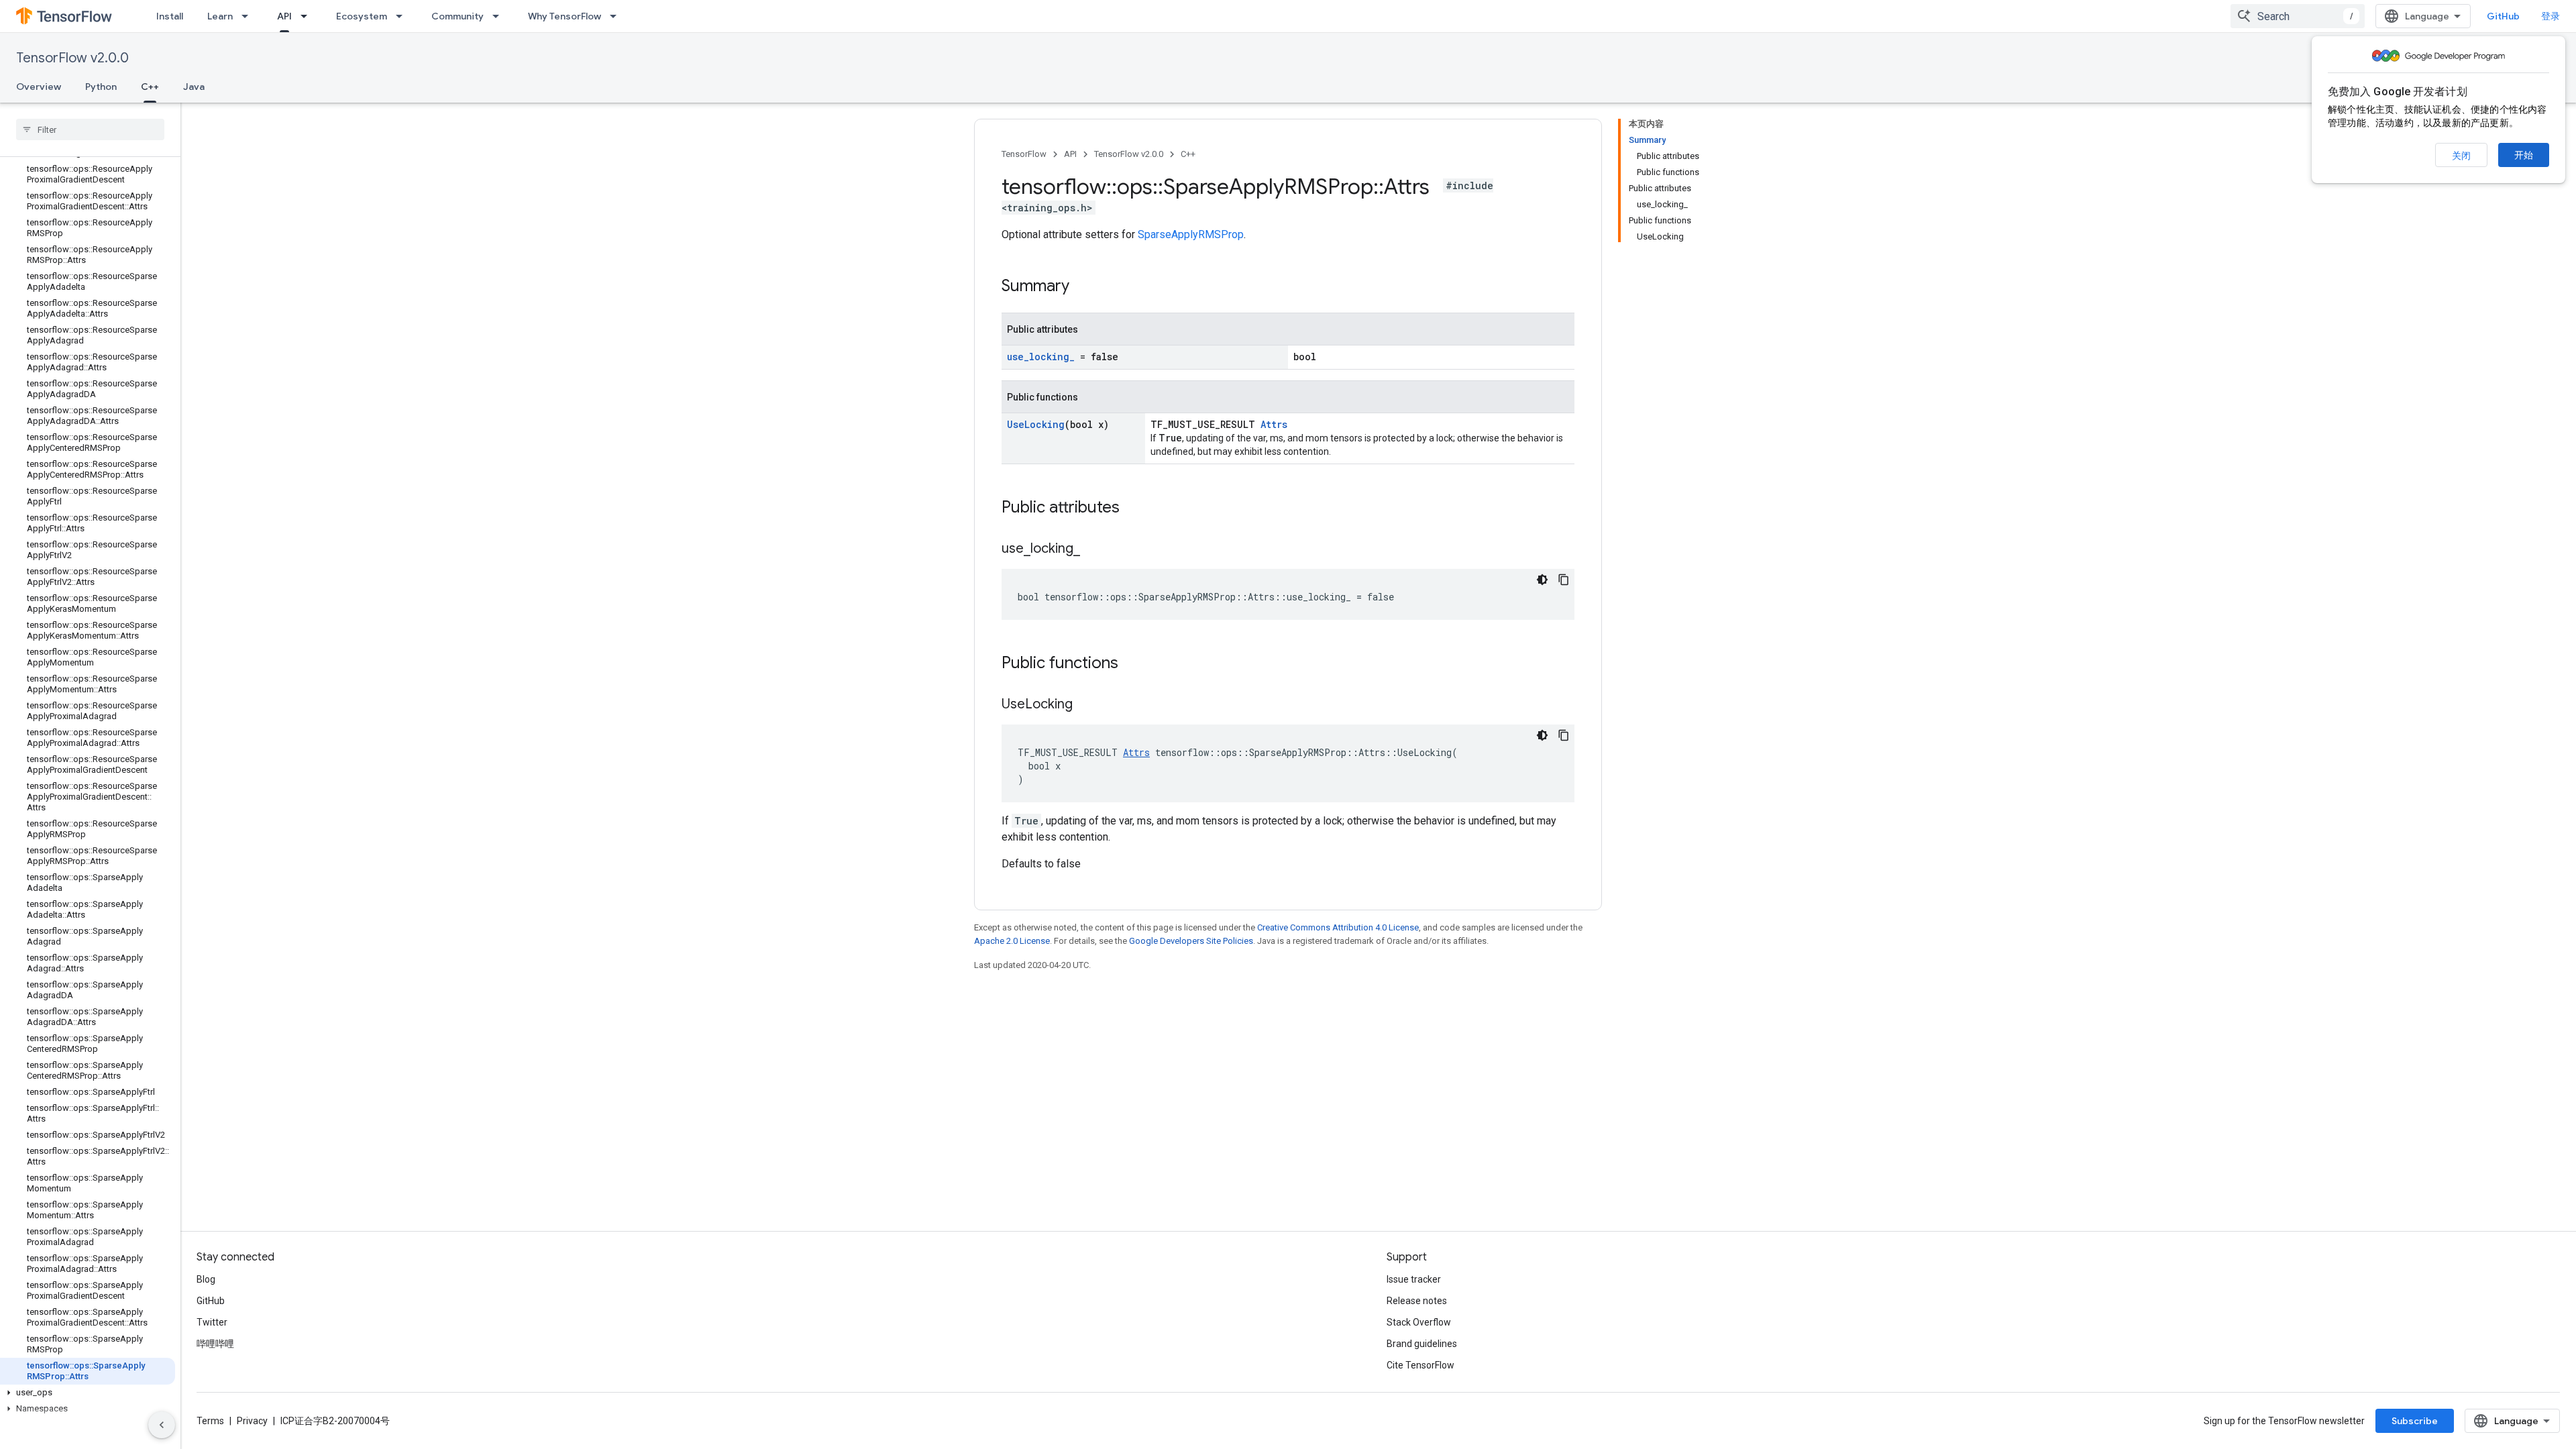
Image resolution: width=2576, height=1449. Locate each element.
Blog (206, 1279)
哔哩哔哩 (215, 1344)
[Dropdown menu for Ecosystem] (403, 16)
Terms (210, 1421)
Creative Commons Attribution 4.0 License (1338, 927)
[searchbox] (90, 129)
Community (458, 16)
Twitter (212, 1322)
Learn (220, 16)
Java (194, 87)
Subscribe (2415, 1421)
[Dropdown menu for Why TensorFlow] (617, 16)
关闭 (2461, 156)
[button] (88, 1393)
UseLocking (1036, 424)
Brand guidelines (1422, 1344)
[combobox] (2298, 16)
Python (101, 87)
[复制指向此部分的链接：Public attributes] (1133, 508)
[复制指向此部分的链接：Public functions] (1132, 664)
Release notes (1417, 1301)
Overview (39, 87)
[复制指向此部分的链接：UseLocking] (1086, 705)
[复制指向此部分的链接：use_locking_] (1093, 549)
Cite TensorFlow (1420, 1365)
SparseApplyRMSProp (1191, 234)
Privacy (252, 1421)
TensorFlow (1024, 154)
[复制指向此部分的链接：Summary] (1083, 287)
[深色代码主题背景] (1542, 580)
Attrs (1274, 424)
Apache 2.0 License (1012, 941)
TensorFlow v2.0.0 (72, 58)
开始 (2524, 155)
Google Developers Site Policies (1191, 941)
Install (170, 16)
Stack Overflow (1419, 1322)
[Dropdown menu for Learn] (249, 16)
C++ (150, 87)
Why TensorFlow (565, 16)
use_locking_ (1041, 357)
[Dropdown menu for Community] (500, 16)
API (284, 16)
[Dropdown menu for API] (308, 16)
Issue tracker (1414, 1279)
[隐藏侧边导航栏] (162, 1425)
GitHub (2503, 16)
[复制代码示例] (1564, 580)
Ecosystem (362, 16)
